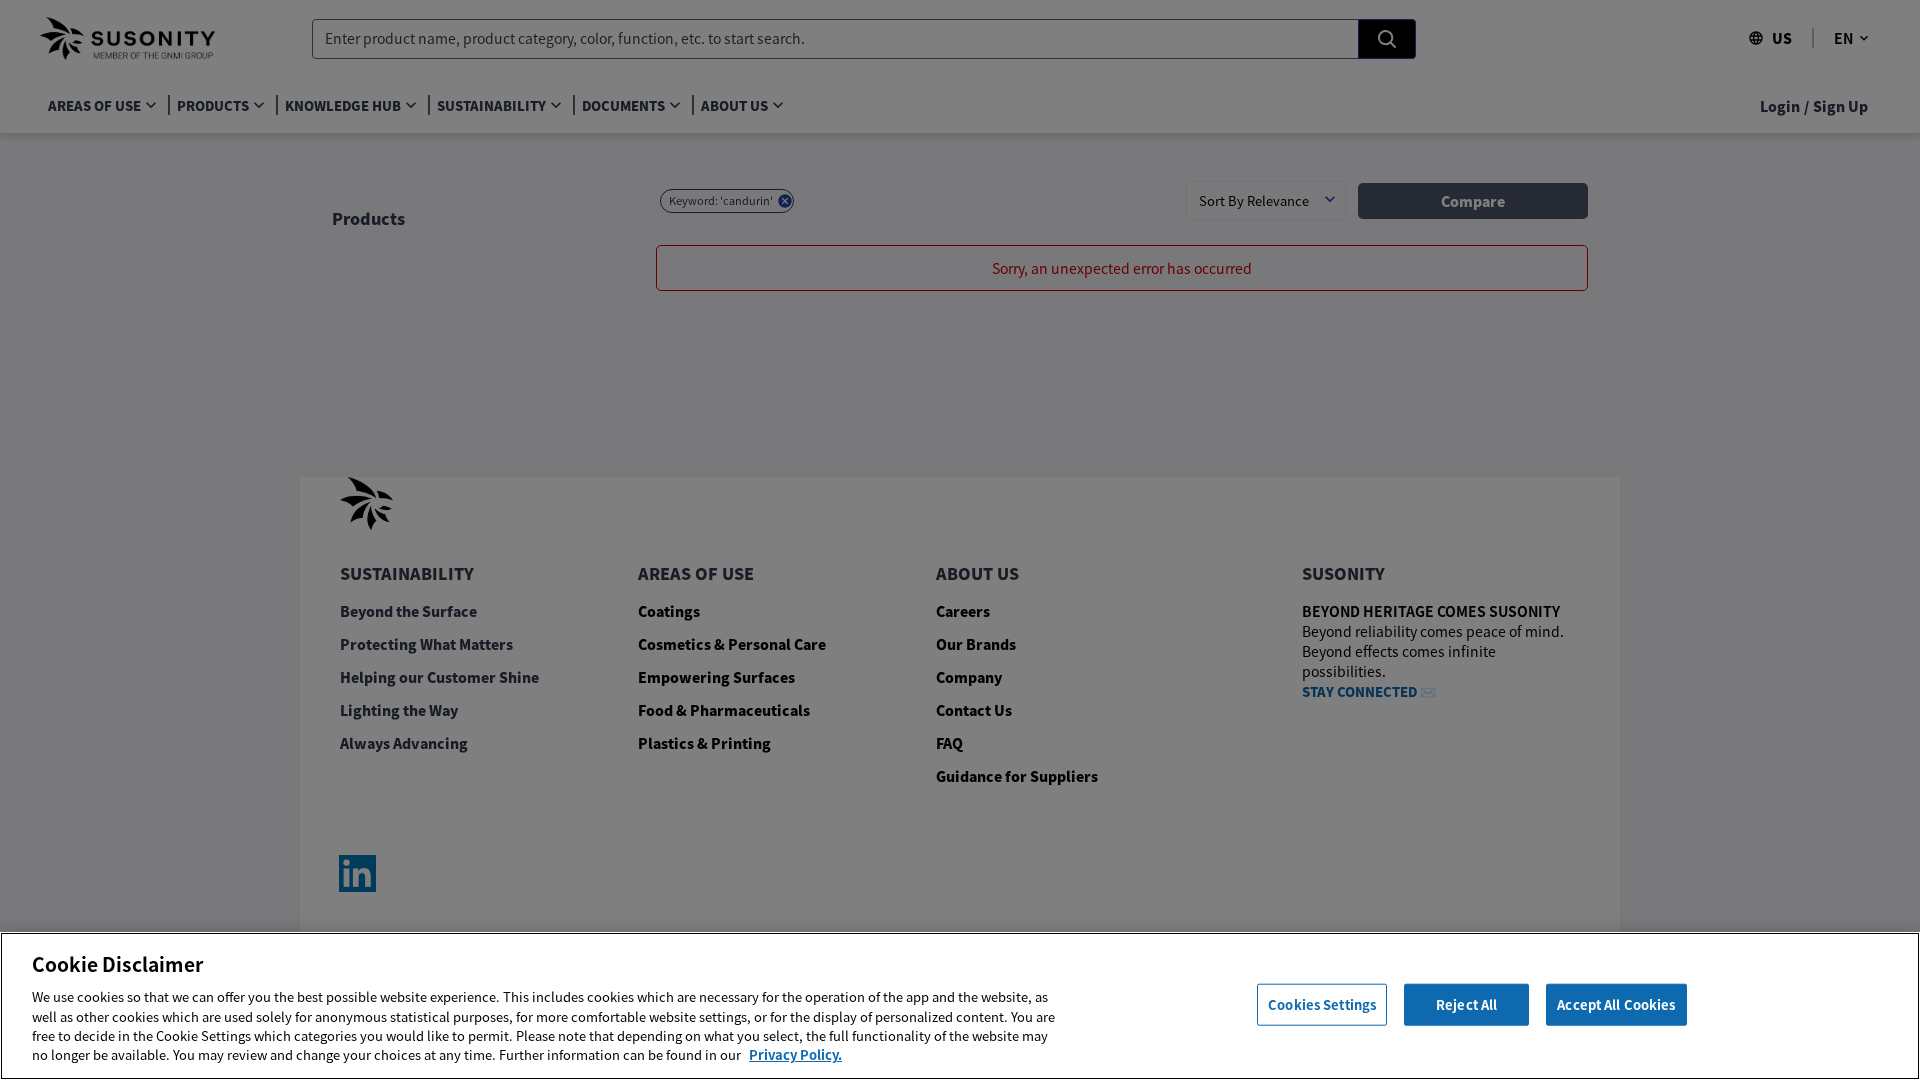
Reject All (1466, 1004)
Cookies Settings (1322, 1004)
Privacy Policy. (795, 1054)
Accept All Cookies (1616, 1004)
